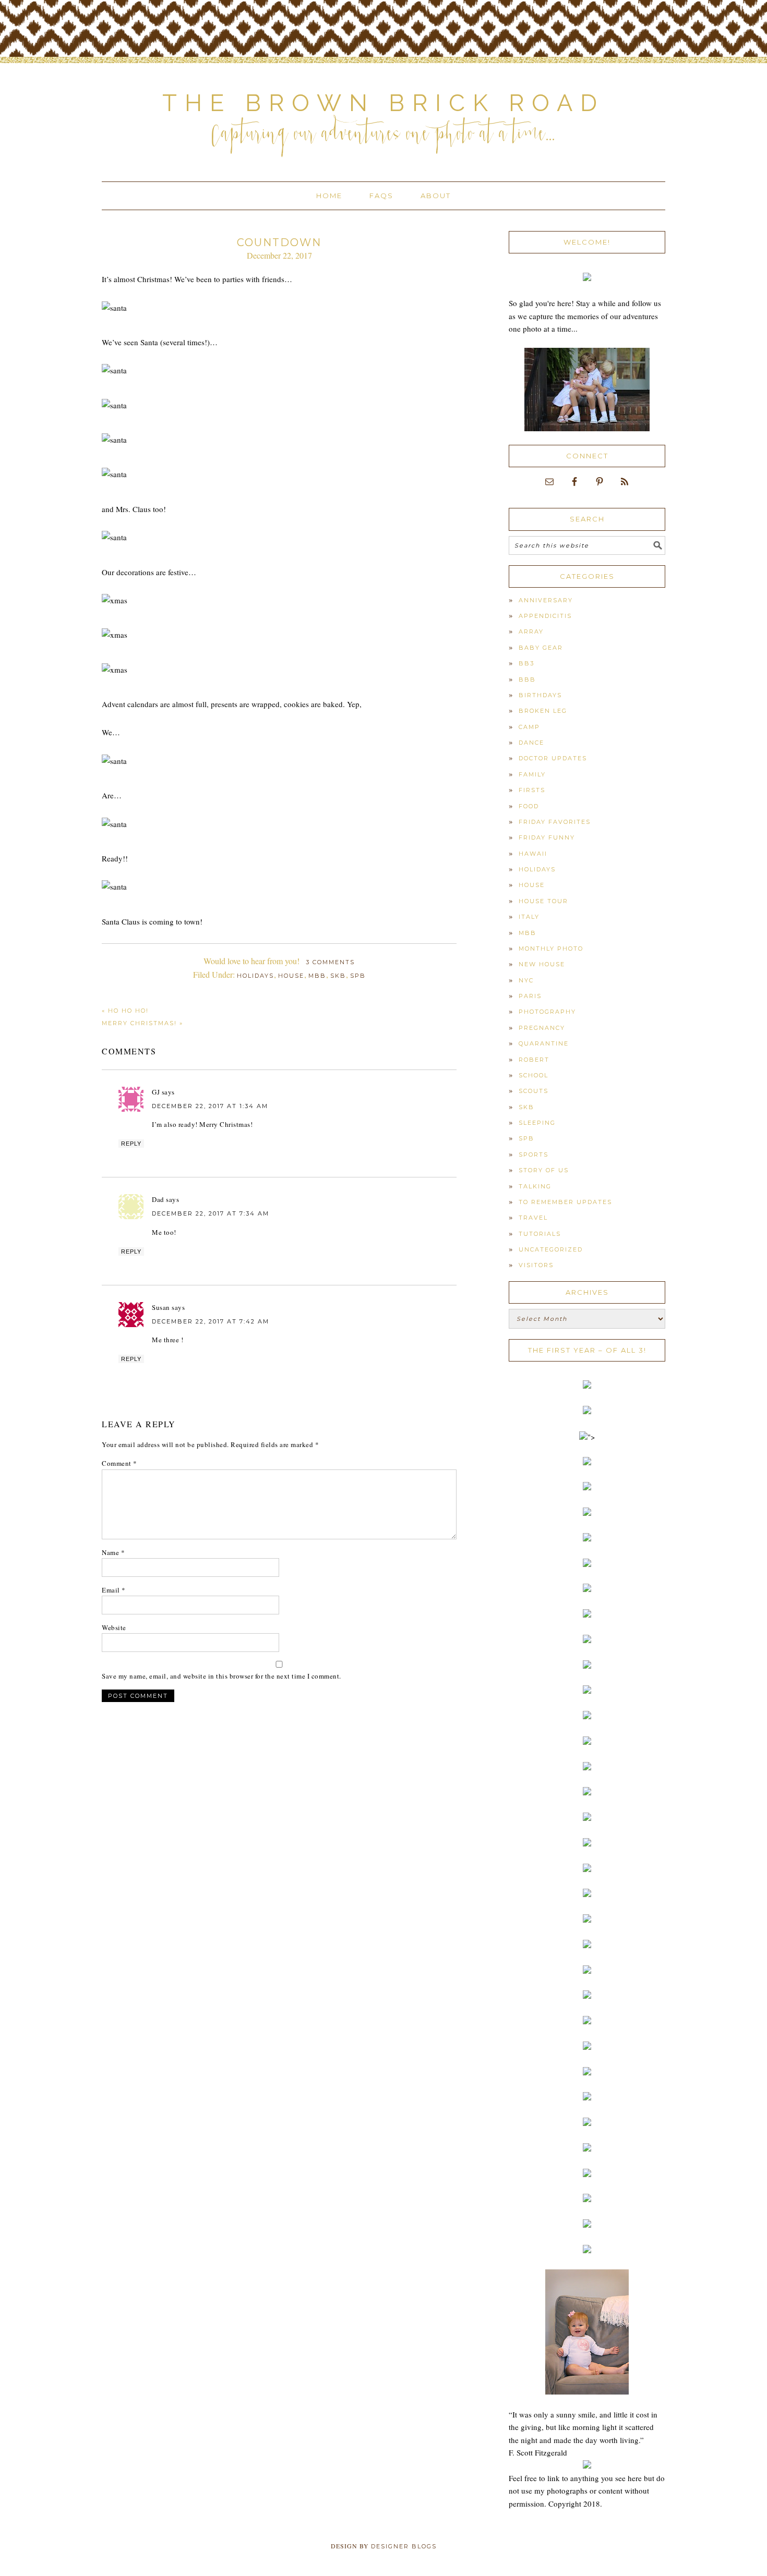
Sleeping (537, 1123)
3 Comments (330, 962)
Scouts (534, 1091)
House (291, 976)
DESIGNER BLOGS (404, 2546)
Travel (533, 1218)
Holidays (255, 976)
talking (535, 1186)
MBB (317, 976)
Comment (119, 1463)
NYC (526, 980)
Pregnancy (542, 1028)
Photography (547, 1012)
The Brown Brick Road (383, 103)
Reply (131, 1144)
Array (531, 631)
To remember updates (565, 1202)
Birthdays (540, 695)
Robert (534, 1060)
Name (113, 1552)
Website (114, 1627)
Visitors (536, 1265)
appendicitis (545, 616)
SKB (338, 976)
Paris (530, 996)
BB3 (526, 663)
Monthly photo (551, 949)
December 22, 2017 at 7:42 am (211, 1321)
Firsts (532, 790)
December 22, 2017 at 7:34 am (211, 1213)
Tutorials (540, 1234)
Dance (531, 743)
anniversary (546, 600)
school (534, 1075)
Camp (529, 727)
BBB (527, 679)
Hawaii (533, 854)
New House (542, 964)
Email (114, 1590)
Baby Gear (541, 648)
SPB (358, 976)
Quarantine (544, 1043)
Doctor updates (553, 758)
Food (529, 806)
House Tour (543, 901)
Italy (529, 917)
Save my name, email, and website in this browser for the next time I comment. (221, 1676)
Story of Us (544, 1170)
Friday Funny (547, 837)
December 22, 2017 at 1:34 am (210, 1106)
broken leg (543, 711)
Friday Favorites (555, 822)
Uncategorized (551, 1249)
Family (532, 774)
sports (534, 1155)
